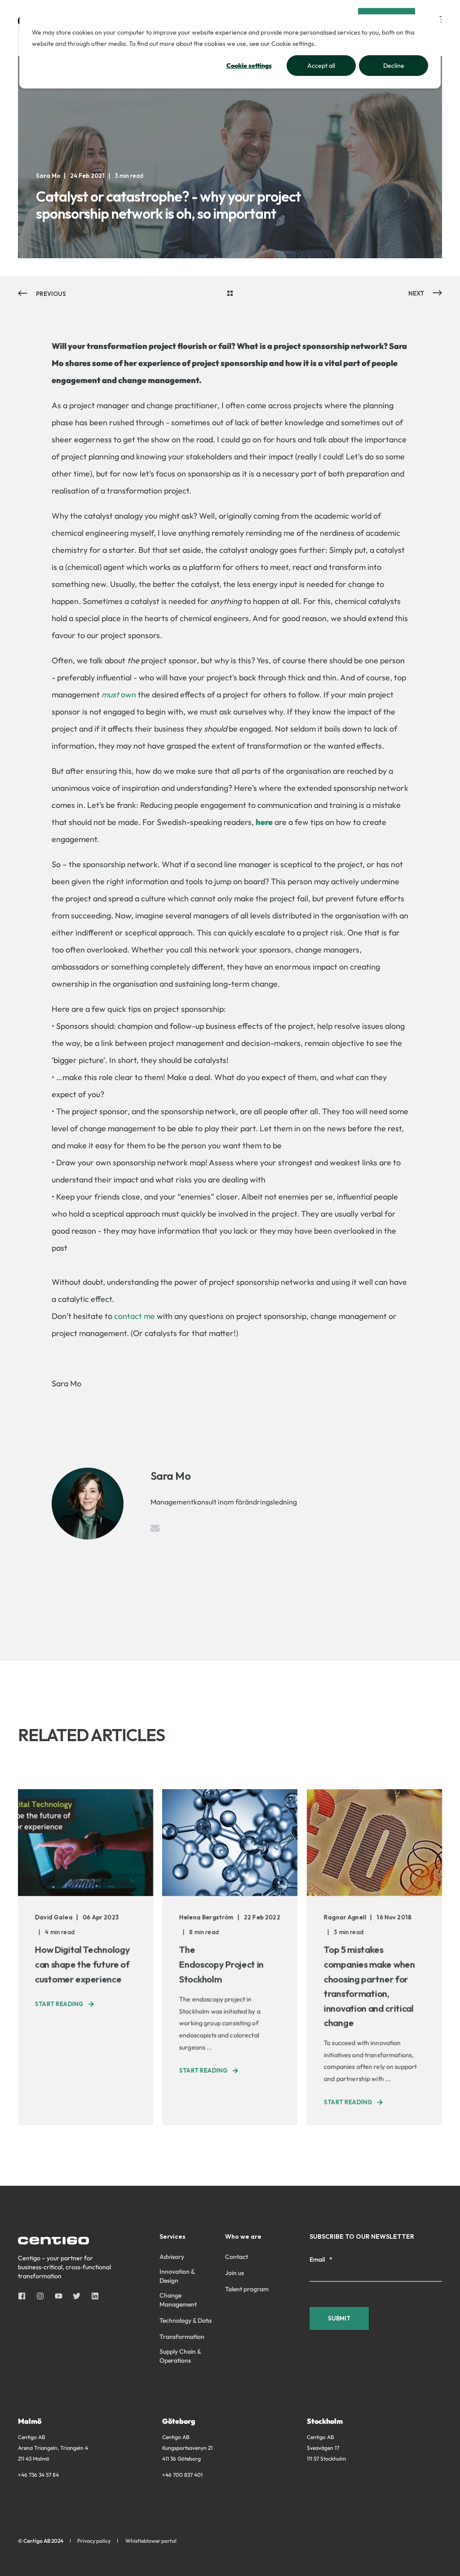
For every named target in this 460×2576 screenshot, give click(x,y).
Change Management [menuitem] (178, 2300)
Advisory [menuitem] (172, 2257)
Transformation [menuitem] (182, 2337)
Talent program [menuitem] (247, 2289)
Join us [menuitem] (234, 2273)
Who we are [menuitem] (243, 2237)
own (119, 695)
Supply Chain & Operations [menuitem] (180, 2356)
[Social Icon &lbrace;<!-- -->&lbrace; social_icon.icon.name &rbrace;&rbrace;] (24, 2296)
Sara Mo (48, 176)
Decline (394, 66)
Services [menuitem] (172, 2237)
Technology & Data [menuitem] (186, 2320)
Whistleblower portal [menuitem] (151, 2541)
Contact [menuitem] (237, 2257)
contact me (135, 1316)
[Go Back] (230, 294)
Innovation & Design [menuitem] (177, 2276)
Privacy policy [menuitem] (94, 2541)
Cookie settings (249, 66)
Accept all (321, 66)
